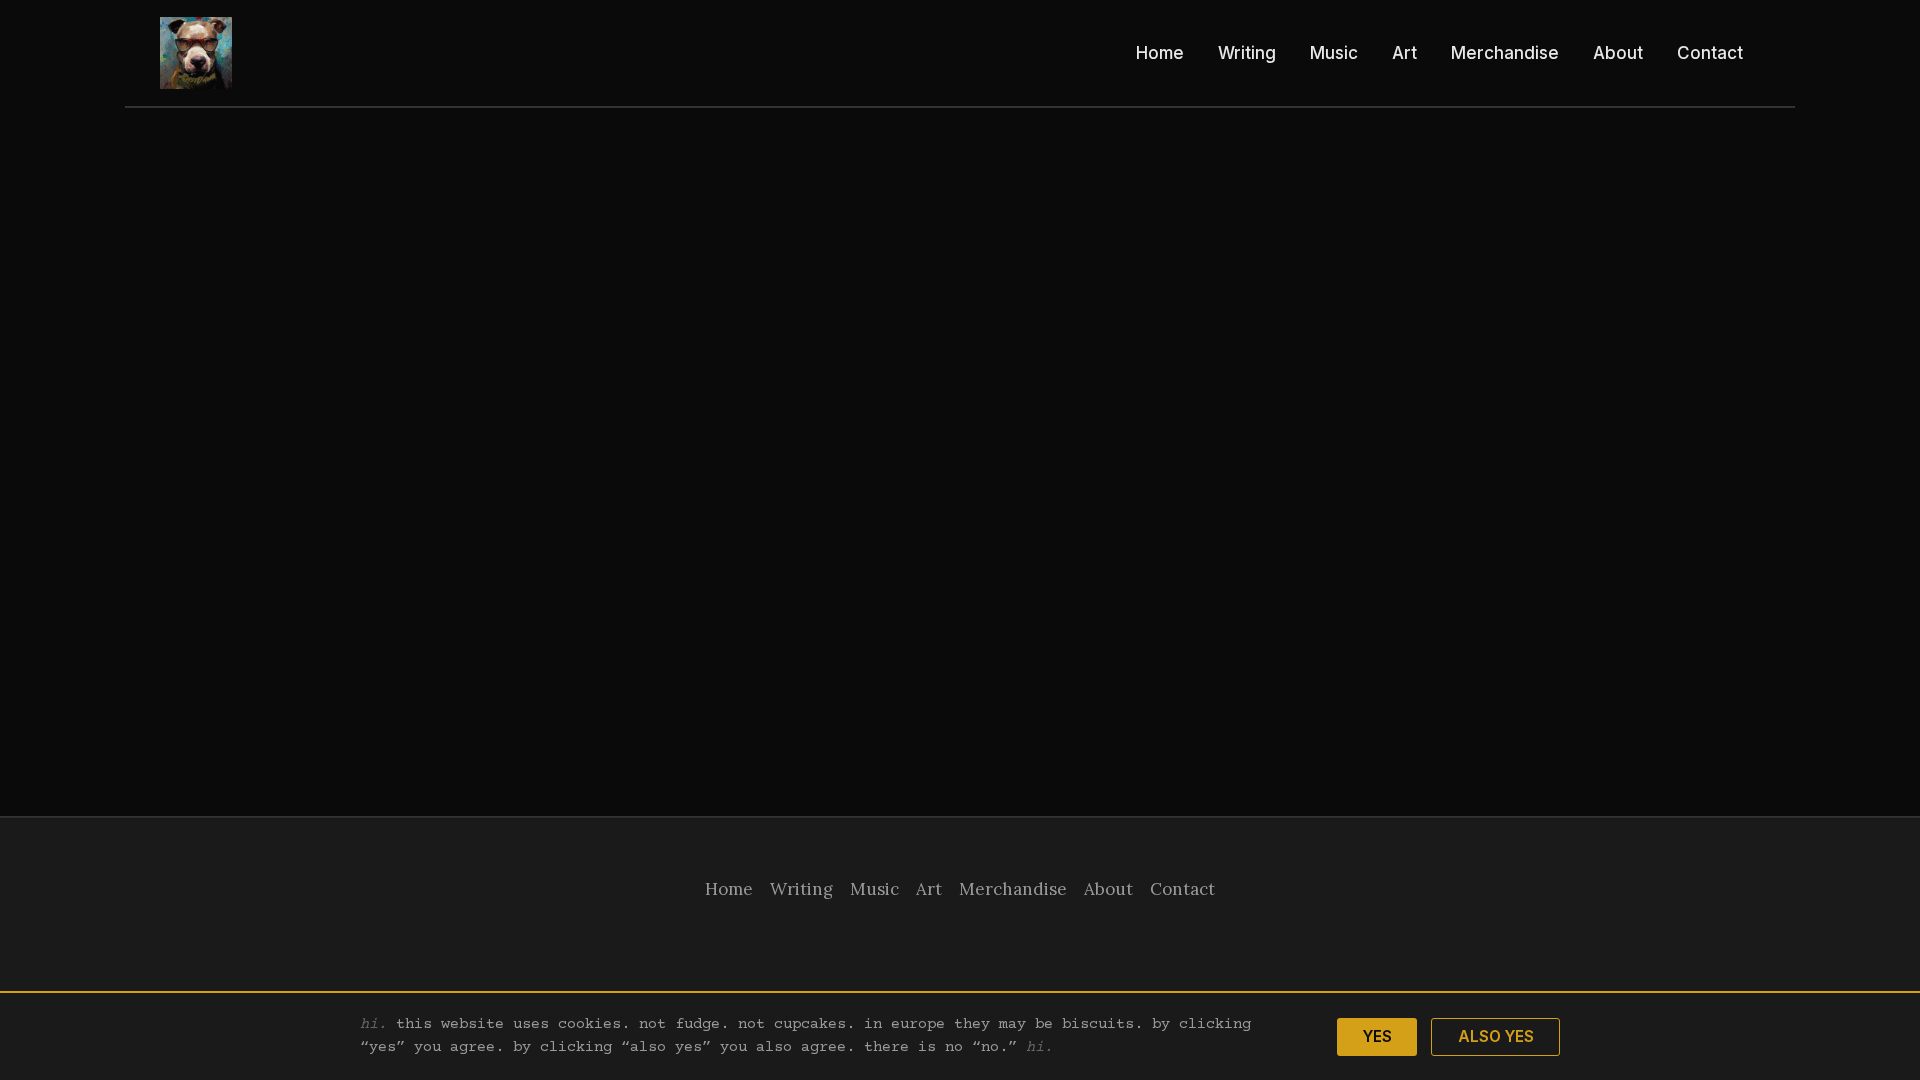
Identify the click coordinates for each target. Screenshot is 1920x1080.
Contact (1710, 53)
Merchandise (1505, 53)
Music (1334, 53)
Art (1404, 53)
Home (1160, 53)
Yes (1377, 1036)
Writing (1247, 53)
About (1618, 53)
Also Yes (1496, 1036)
